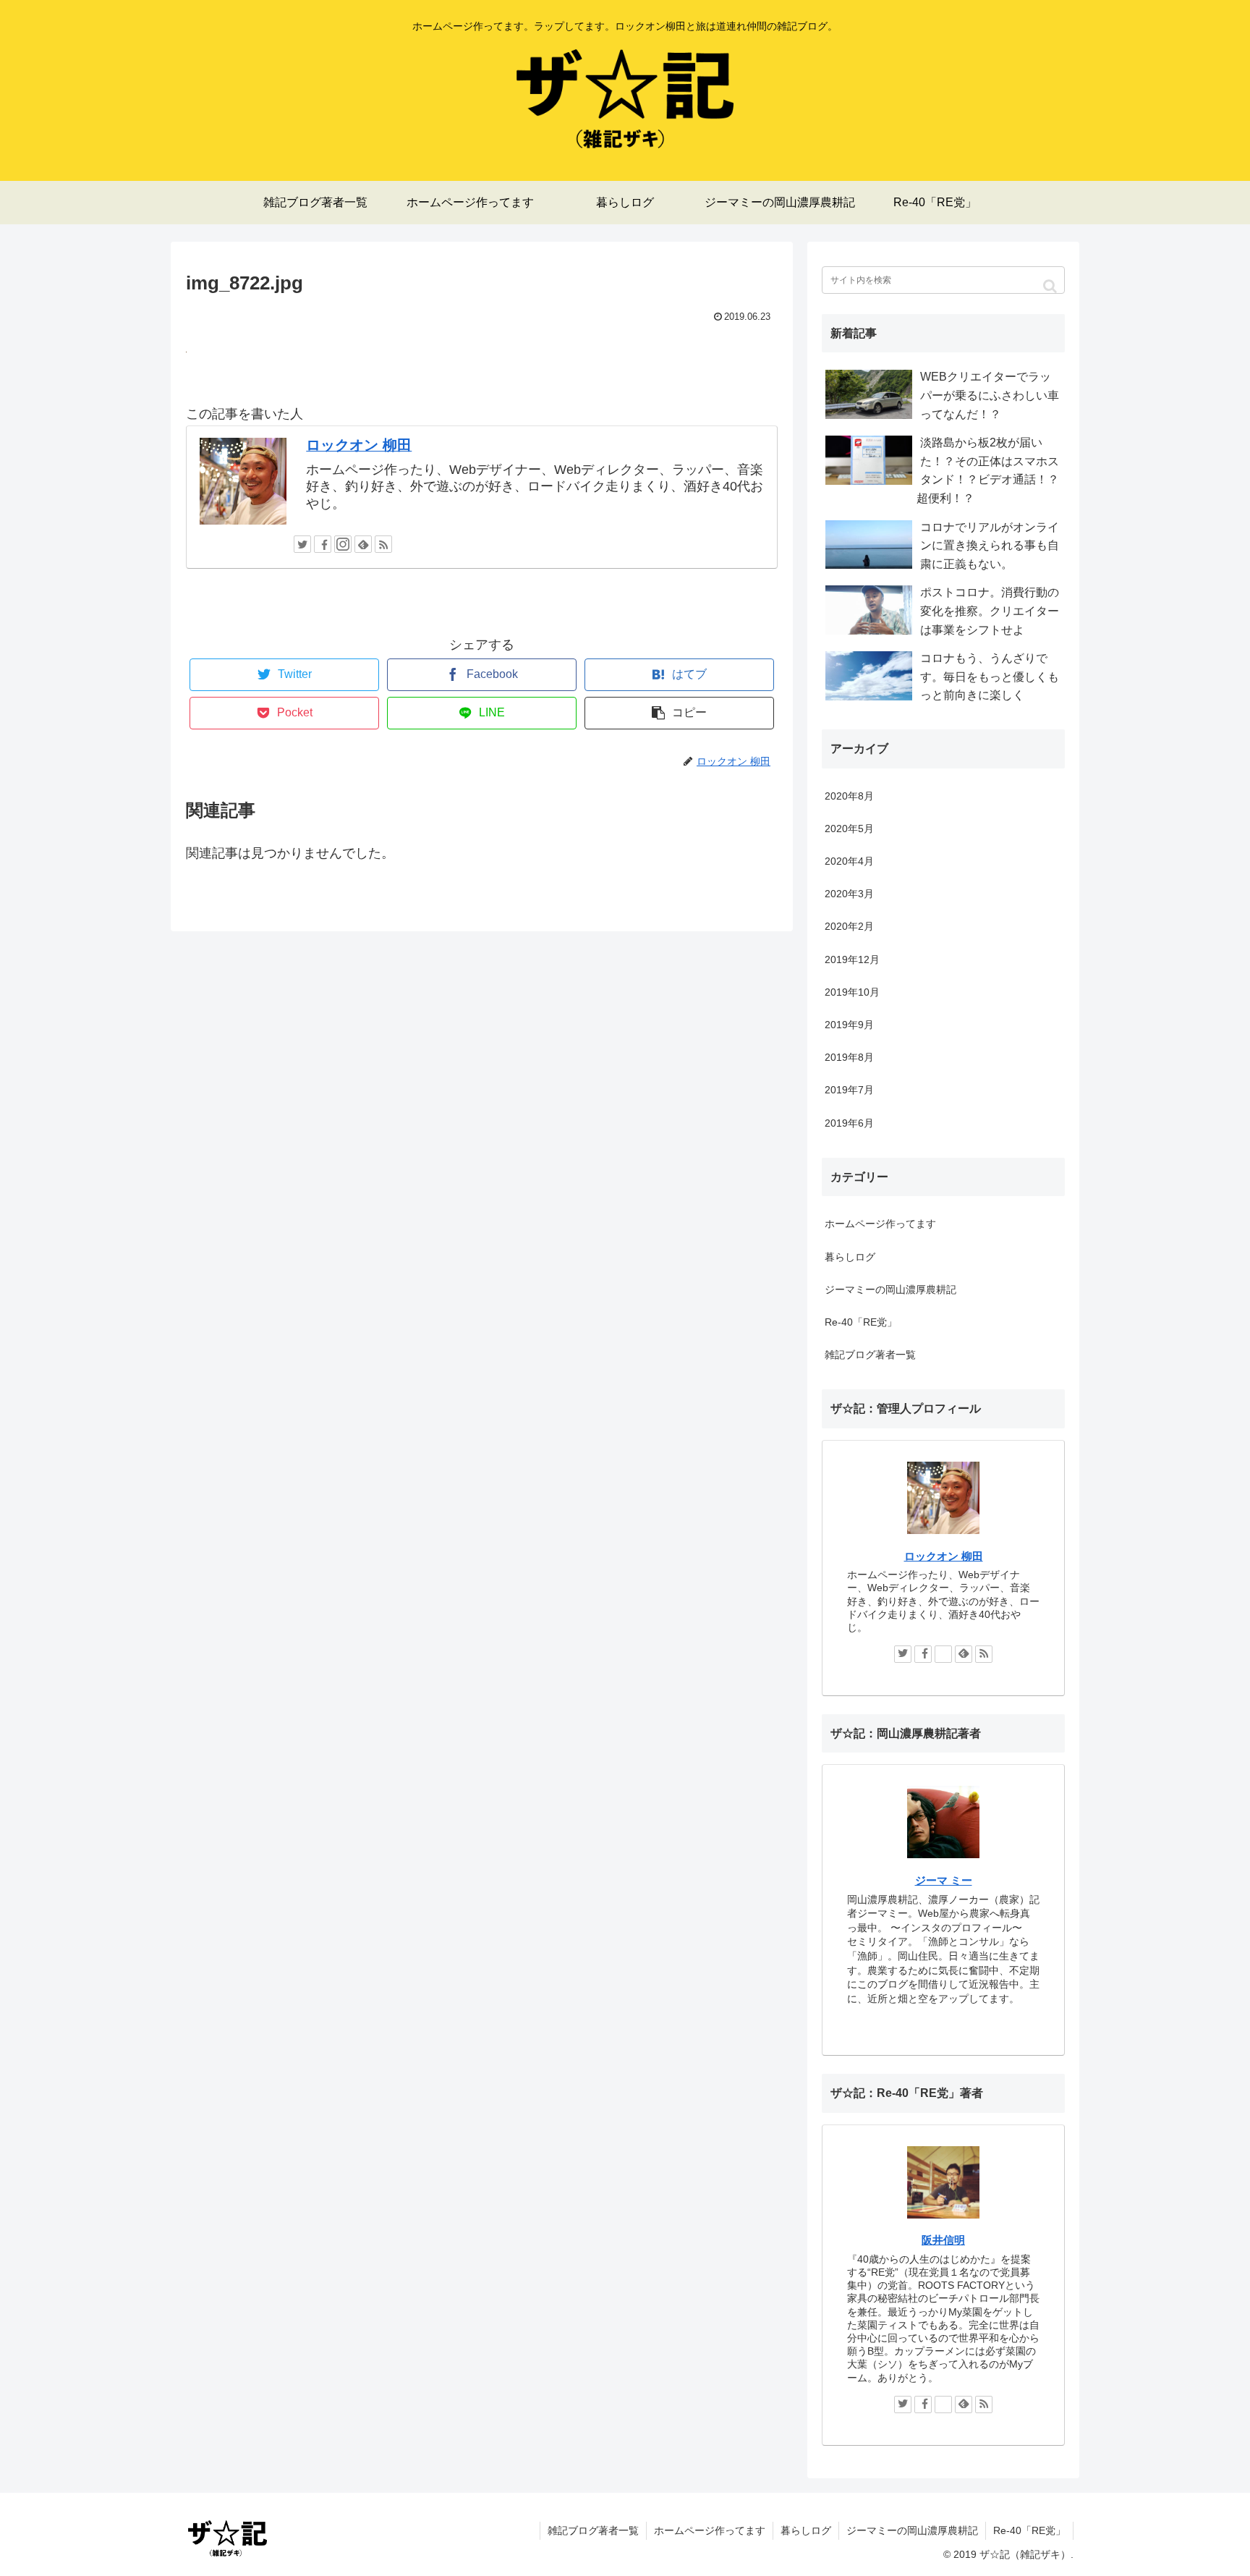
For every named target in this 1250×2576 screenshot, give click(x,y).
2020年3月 (849, 894)
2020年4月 (849, 861)
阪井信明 (943, 2240)
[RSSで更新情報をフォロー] (383, 544)
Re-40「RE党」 (861, 1322)
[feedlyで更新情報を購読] (363, 544)
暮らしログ (850, 1257)
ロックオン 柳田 (359, 445)
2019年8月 (849, 1057)
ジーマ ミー (944, 1880)
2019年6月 (849, 1123)
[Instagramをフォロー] (343, 544)
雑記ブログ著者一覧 (870, 1355)
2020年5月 (849, 829)
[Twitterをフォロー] (302, 544)
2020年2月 (849, 926)
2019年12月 (852, 959)
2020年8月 (849, 796)
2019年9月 (849, 1025)
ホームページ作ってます (880, 1224)
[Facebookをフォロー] (323, 544)
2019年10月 (852, 992)
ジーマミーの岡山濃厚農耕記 (890, 1289)
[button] (1050, 286)
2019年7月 (849, 1090)
